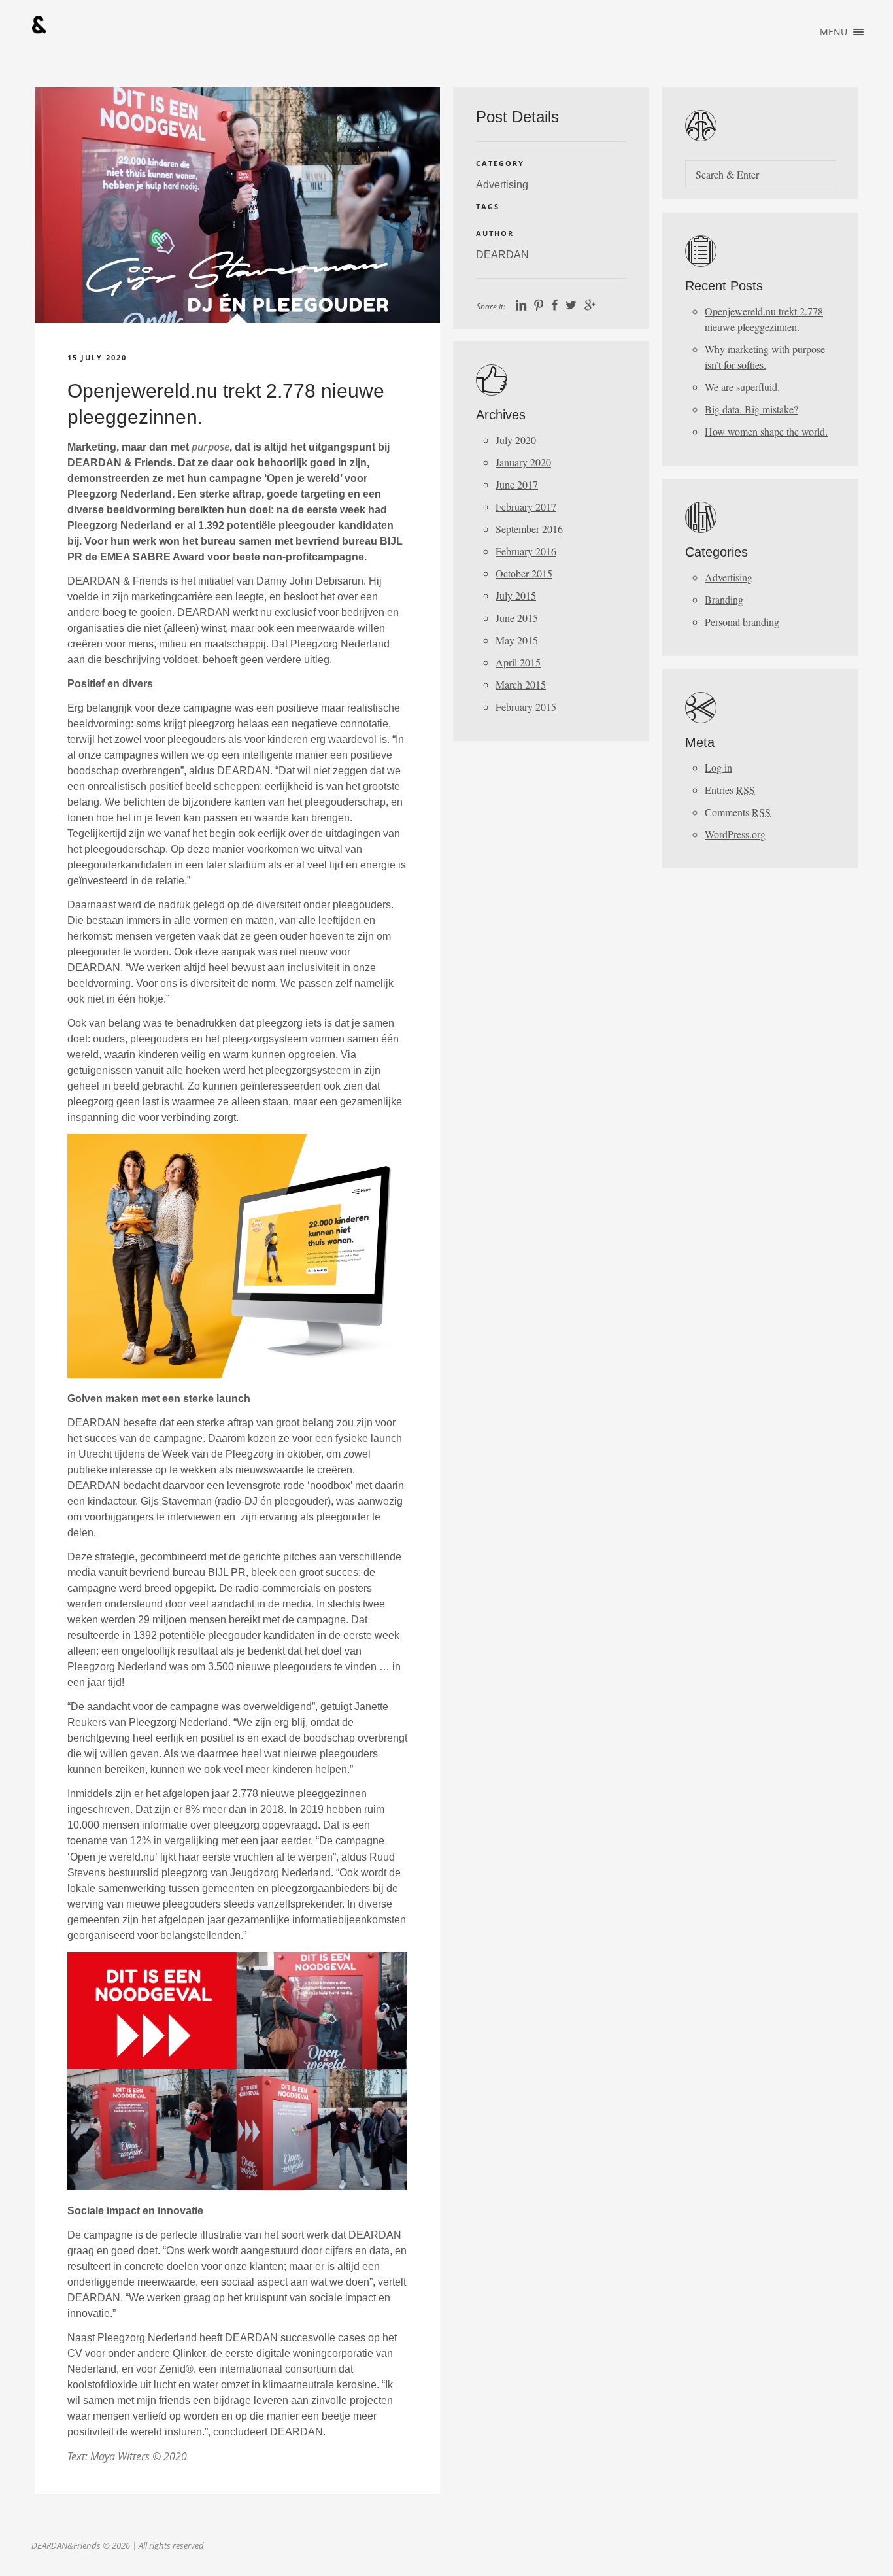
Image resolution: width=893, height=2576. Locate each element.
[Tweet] (571, 306)
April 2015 (518, 662)
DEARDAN (502, 255)
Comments (738, 812)
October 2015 (524, 573)
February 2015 (526, 707)
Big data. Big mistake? (751, 409)
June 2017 (517, 484)
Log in (718, 767)
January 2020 (523, 462)
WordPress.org (735, 834)
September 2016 (529, 529)
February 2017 (526, 507)
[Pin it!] (539, 306)
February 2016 (526, 551)
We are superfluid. (742, 387)
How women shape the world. (766, 431)
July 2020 (516, 440)
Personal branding (742, 622)
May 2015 (517, 640)
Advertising (502, 185)
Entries (730, 790)
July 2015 (516, 595)
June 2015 (517, 618)
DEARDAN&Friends (39, 25)
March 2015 (521, 684)
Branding (724, 599)
